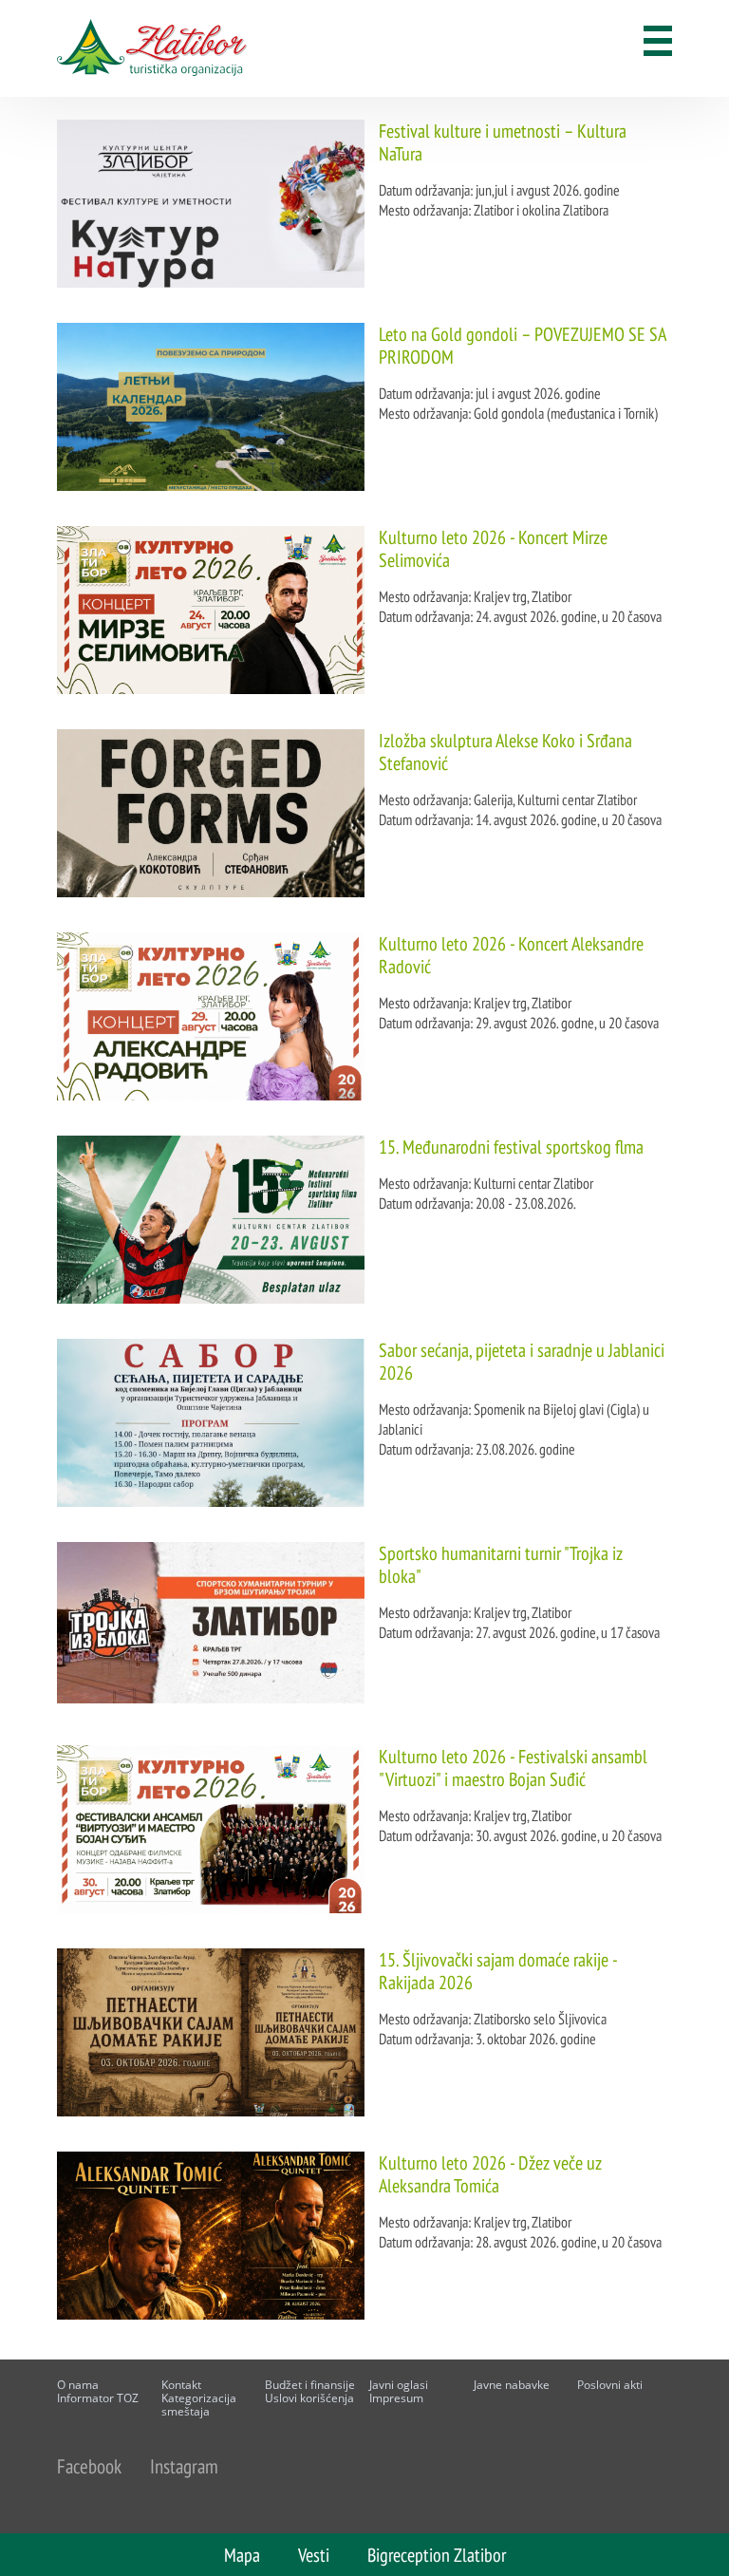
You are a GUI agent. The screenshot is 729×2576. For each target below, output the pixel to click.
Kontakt (181, 2385)
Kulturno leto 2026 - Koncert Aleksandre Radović (511, 955)
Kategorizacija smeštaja (199, 2405)
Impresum (396, 2398)
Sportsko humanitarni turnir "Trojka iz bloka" (501, 1565)
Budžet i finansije (310, 2385)
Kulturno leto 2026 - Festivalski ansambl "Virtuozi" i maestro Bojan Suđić (513, 1768)
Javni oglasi (399, 2385)
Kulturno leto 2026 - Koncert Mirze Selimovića (493, 549)
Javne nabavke (512, 2385)
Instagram (184, 2466)
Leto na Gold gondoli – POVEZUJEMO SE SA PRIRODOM (522, 346)
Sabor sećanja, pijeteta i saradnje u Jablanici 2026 (522, 1362)
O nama (78, 2385)
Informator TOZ (98, 2398)
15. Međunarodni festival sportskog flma (511, 1147)
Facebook (89, 2466)
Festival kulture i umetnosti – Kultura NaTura (503, 142)
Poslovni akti (610, 2385)
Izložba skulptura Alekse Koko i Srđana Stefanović (505, 752)
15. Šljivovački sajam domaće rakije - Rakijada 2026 (498, 1971)
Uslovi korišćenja (309, 2398)
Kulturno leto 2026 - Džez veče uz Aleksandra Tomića (490, 2174)
